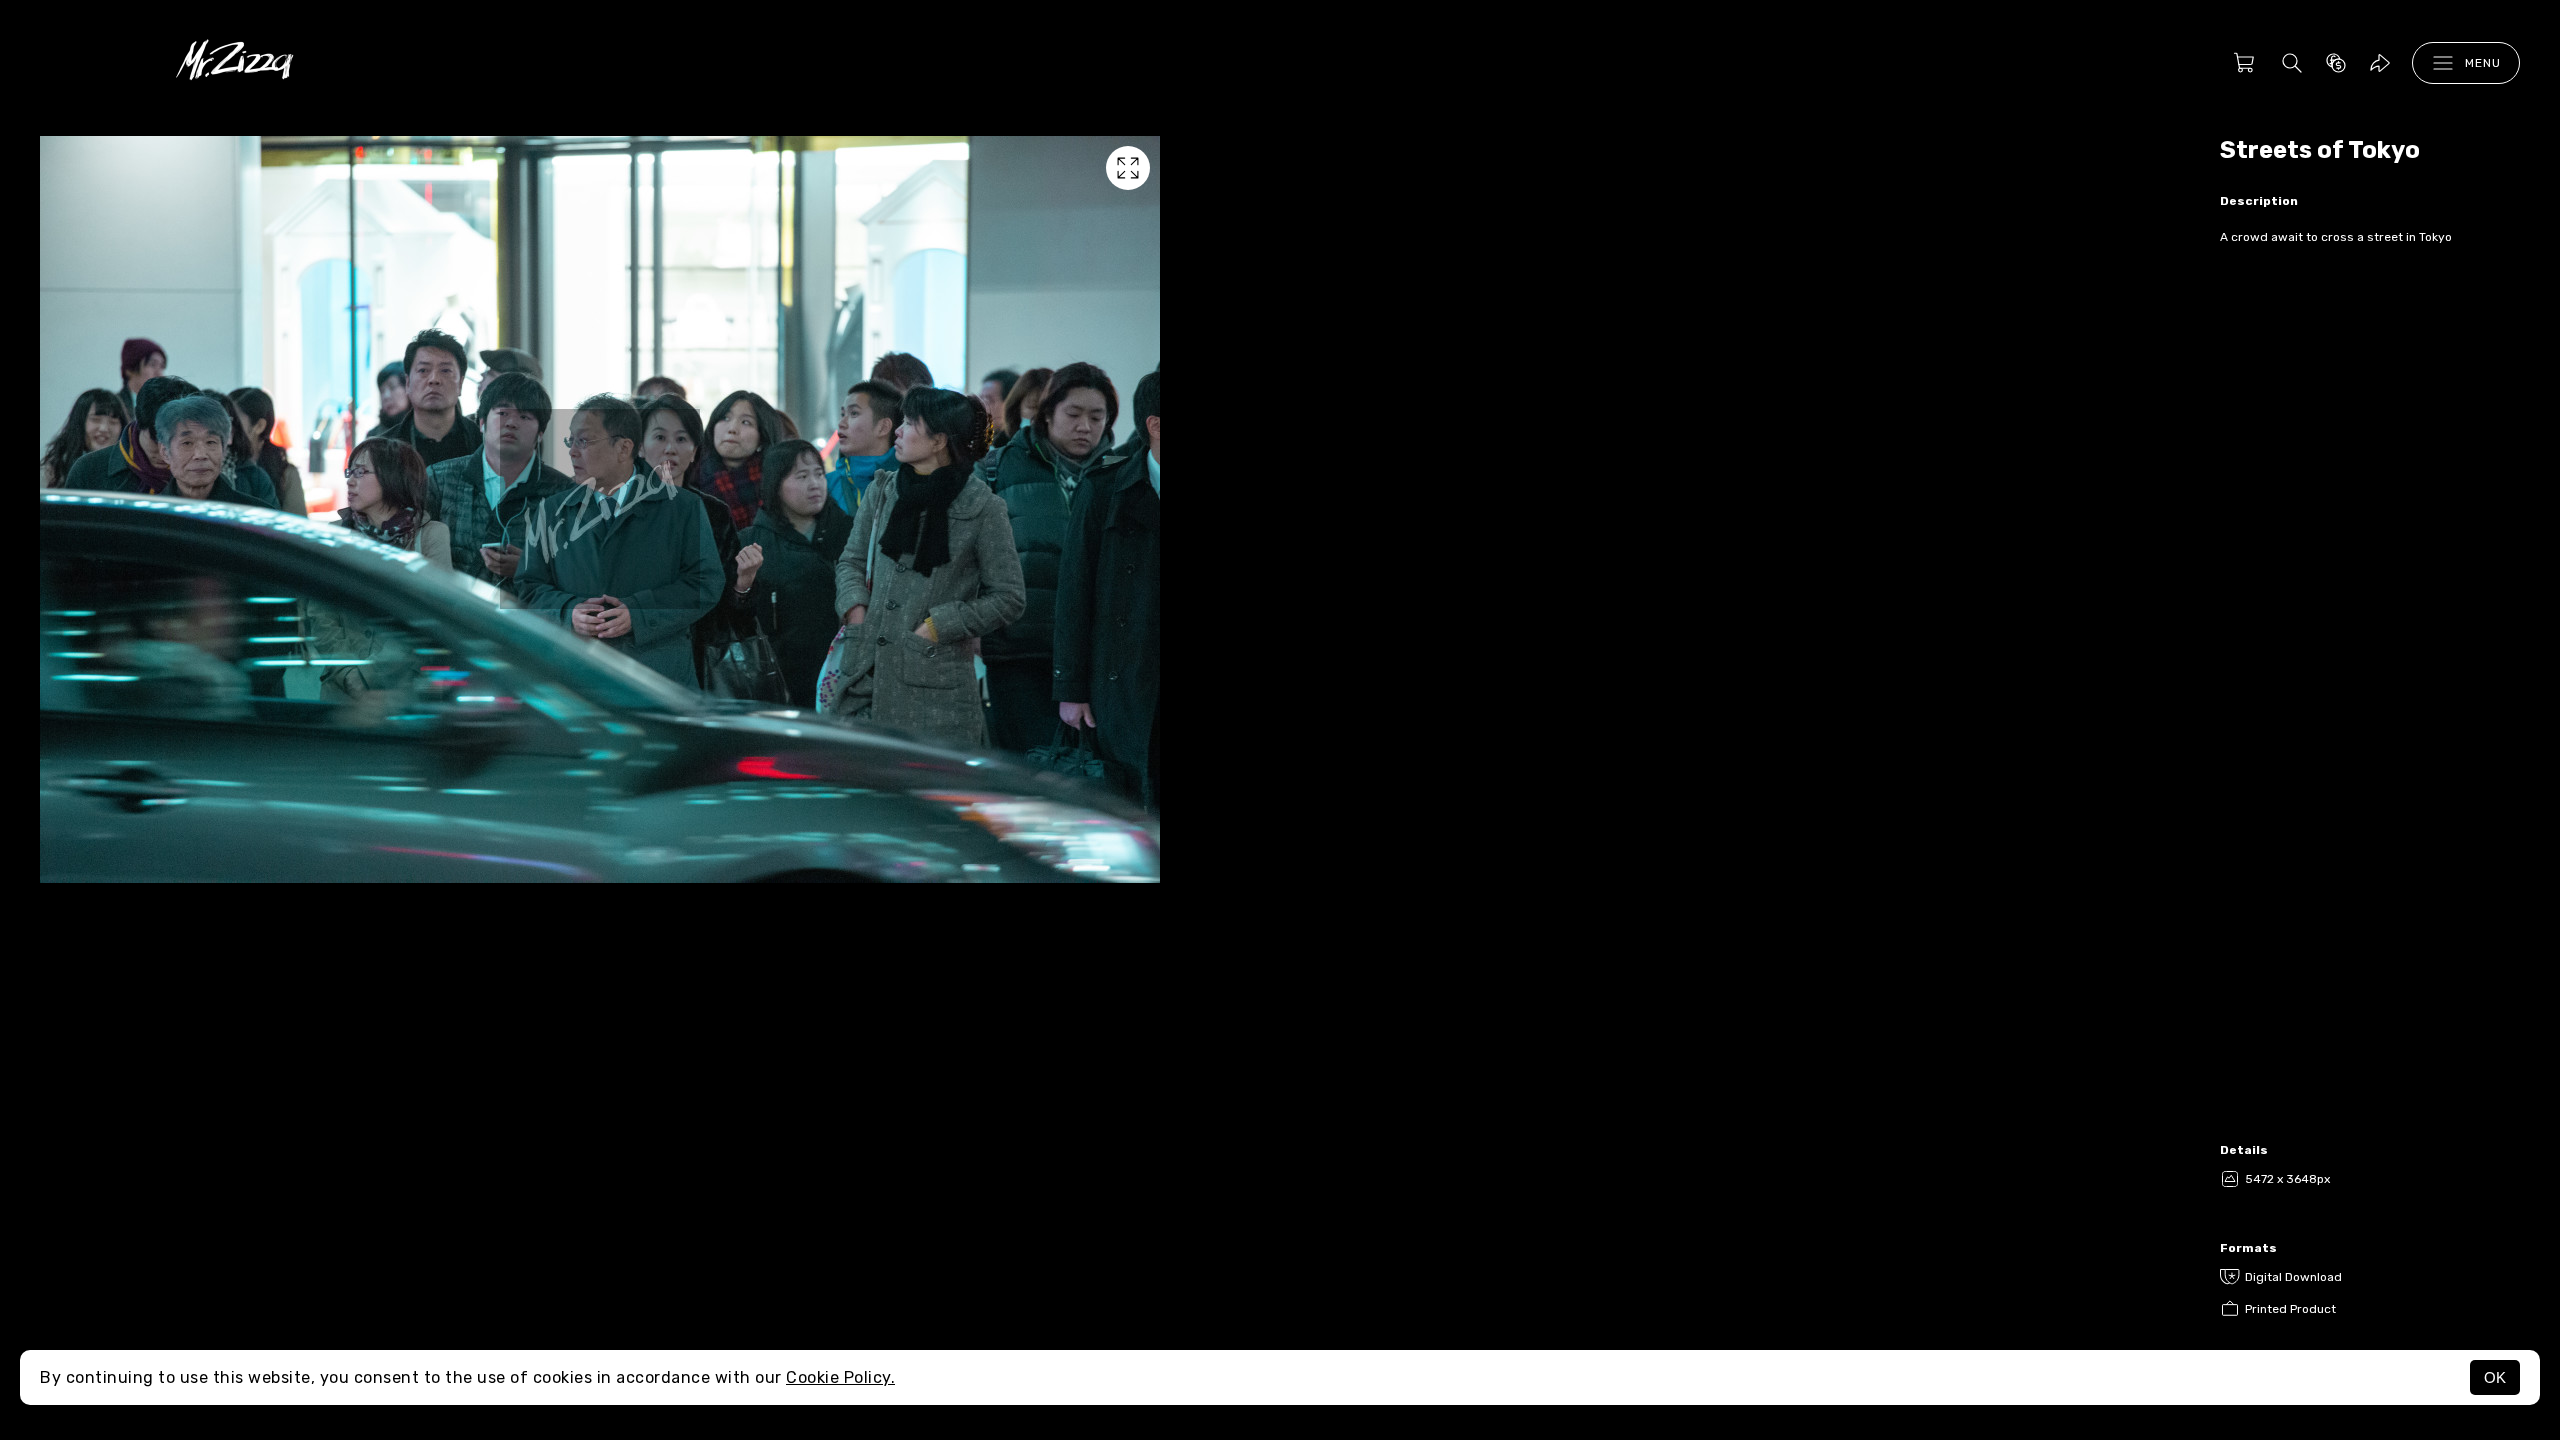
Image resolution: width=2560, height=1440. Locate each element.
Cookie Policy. (840, 1377)
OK (2495, 1377)
